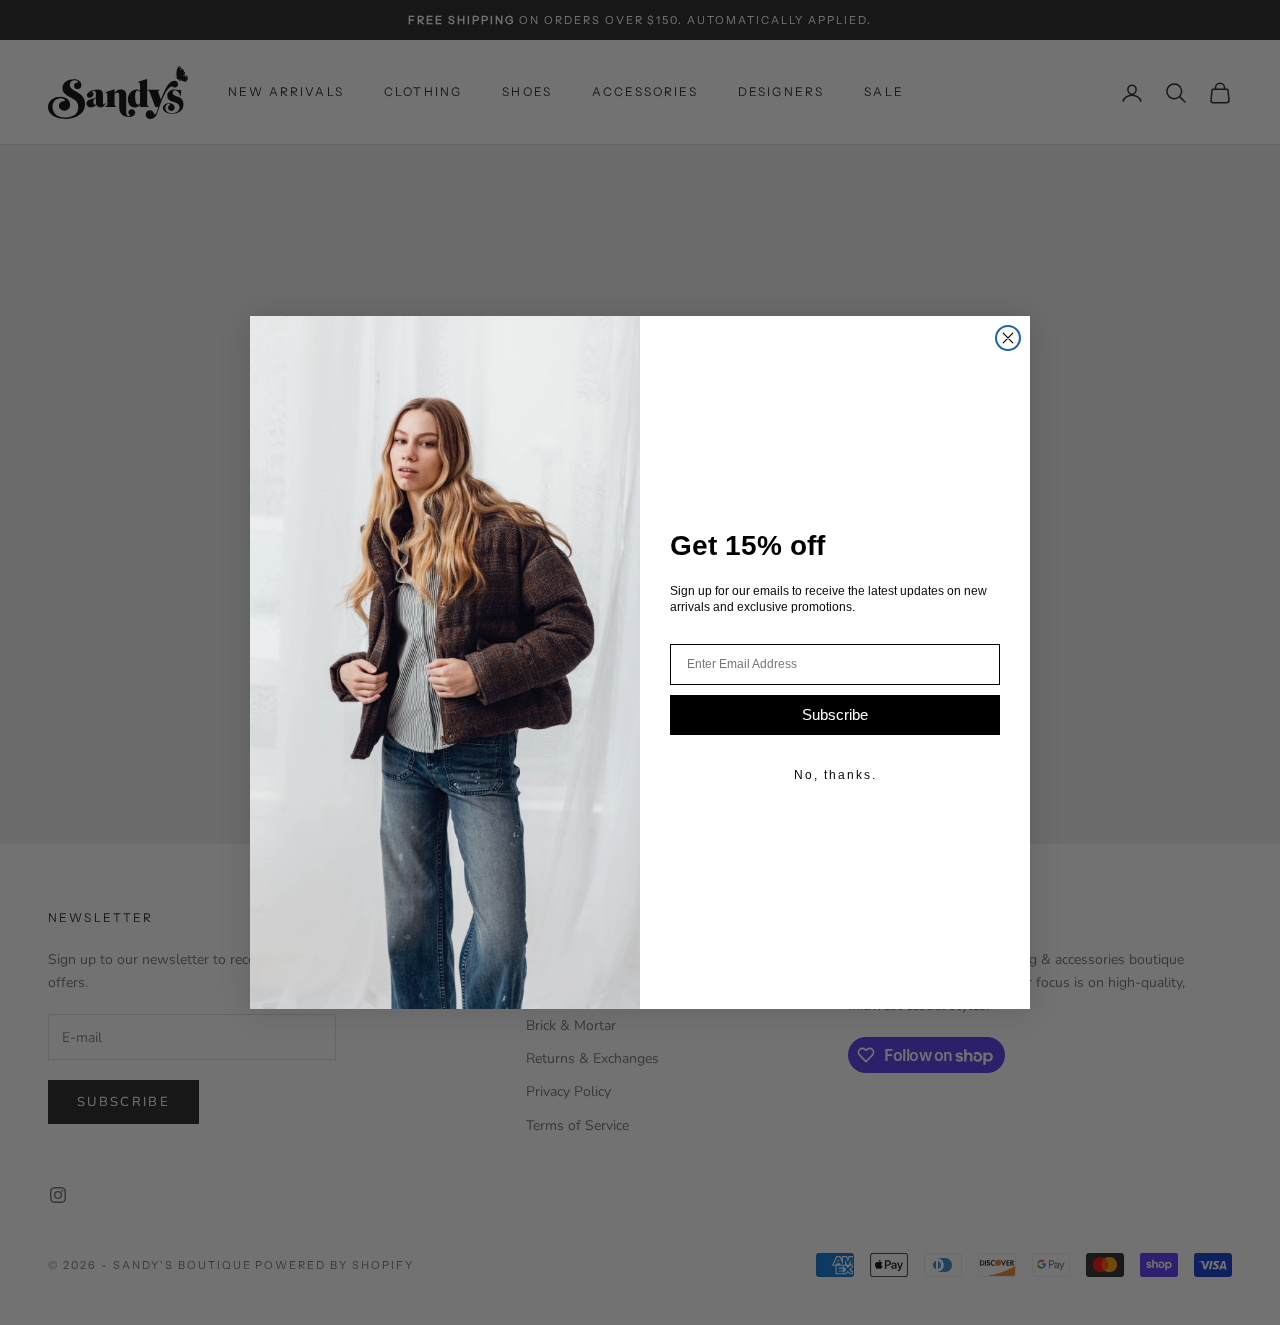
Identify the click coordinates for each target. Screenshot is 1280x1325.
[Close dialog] (1008, 338)
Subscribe (835, 714)
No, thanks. (835, 775)
